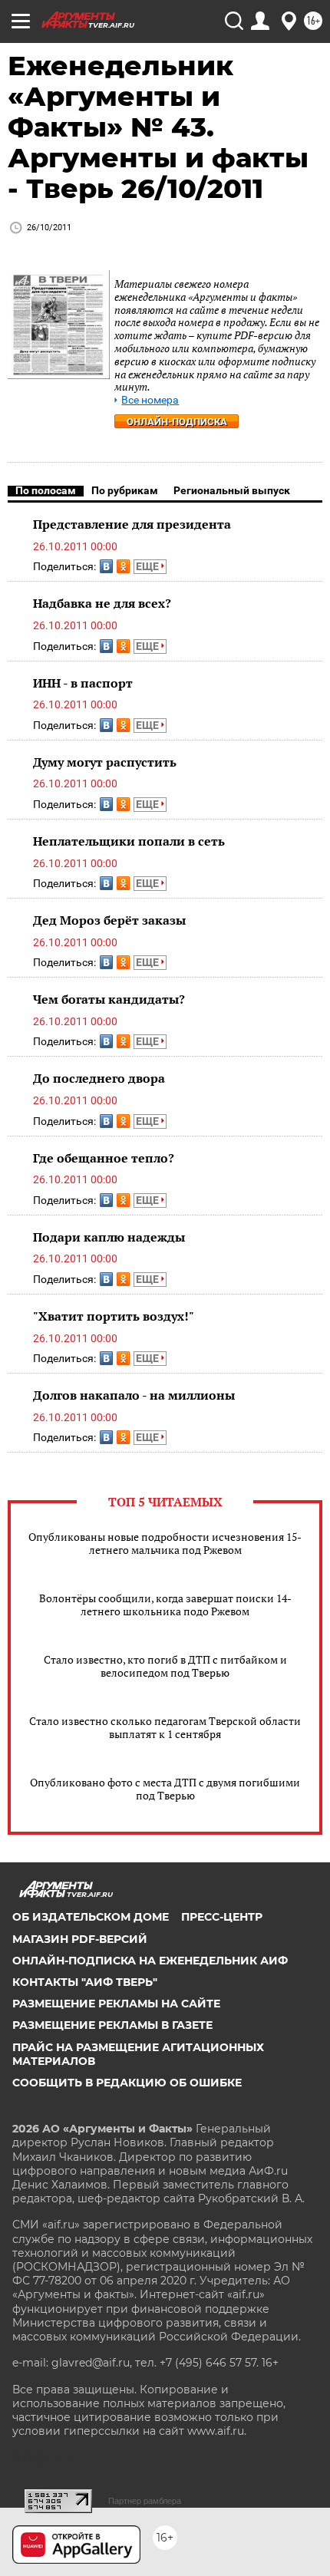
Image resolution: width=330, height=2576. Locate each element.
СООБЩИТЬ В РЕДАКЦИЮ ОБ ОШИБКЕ (127, 2083)
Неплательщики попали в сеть (129, 841)
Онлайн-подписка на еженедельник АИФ (150, 1961)
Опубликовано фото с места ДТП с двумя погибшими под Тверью (165, 1789)
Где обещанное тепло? (104, 1158)
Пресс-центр (222, 1917)
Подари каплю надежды (109, 1237)
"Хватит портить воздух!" (114, 1316)
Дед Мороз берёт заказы (109, 920)
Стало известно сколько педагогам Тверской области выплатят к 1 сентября (165, 1727)
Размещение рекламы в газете (112, 2025)
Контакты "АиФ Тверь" (85, 1982)
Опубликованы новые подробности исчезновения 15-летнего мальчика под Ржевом (165, 1543)
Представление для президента (132, 524)
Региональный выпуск (232, 490)
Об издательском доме (91, 1917)
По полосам (46, 490)
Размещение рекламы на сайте (116, 2004)
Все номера (150, 400)
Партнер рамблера (145, 2501)
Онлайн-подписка (177, 422)
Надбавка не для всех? (102, 603)
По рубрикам (125, 490)
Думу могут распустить (105, 762)
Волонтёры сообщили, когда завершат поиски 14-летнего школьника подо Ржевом (165, 1605)
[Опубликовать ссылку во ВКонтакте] (106, 566)
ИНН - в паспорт (83, 683)
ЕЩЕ (148, 566)
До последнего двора (99, 1078)
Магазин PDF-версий (80, 1939)
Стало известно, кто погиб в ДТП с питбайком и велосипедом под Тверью (165, 1666)
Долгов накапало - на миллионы (134, 1395)
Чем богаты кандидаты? (109, 999)
